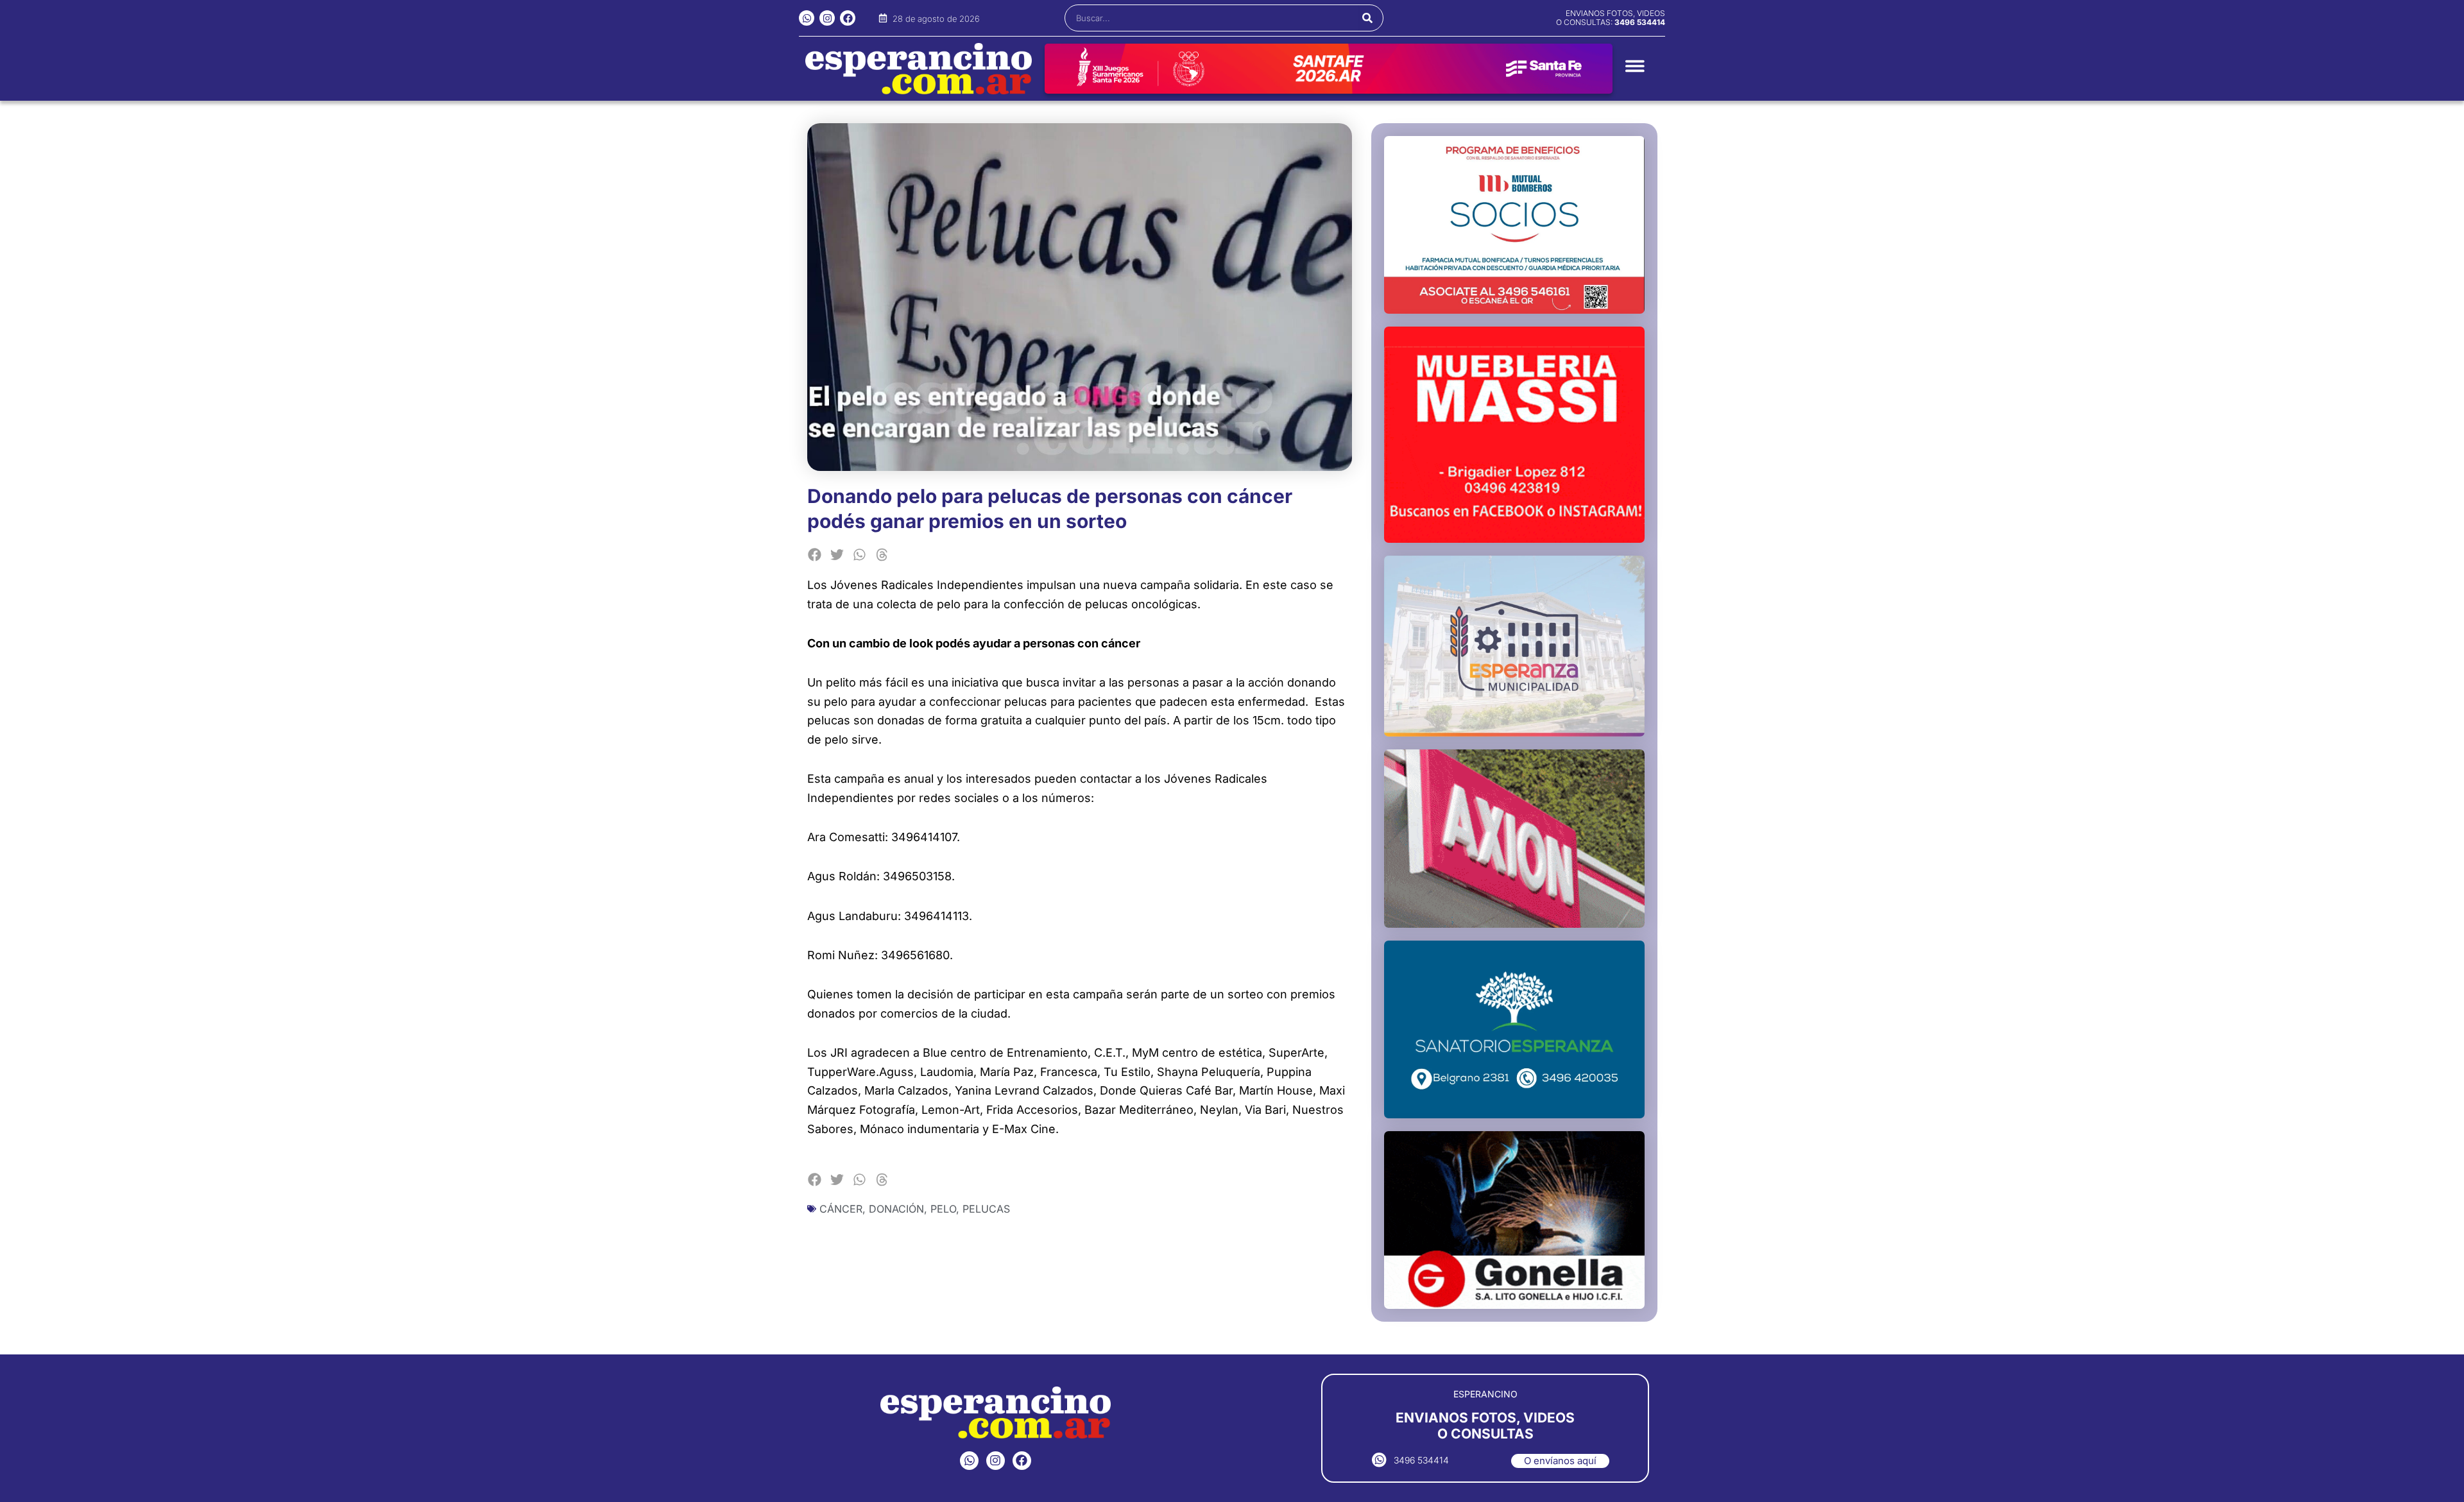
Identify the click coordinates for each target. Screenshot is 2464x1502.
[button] (815, 555)
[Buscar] (1368, 18)
